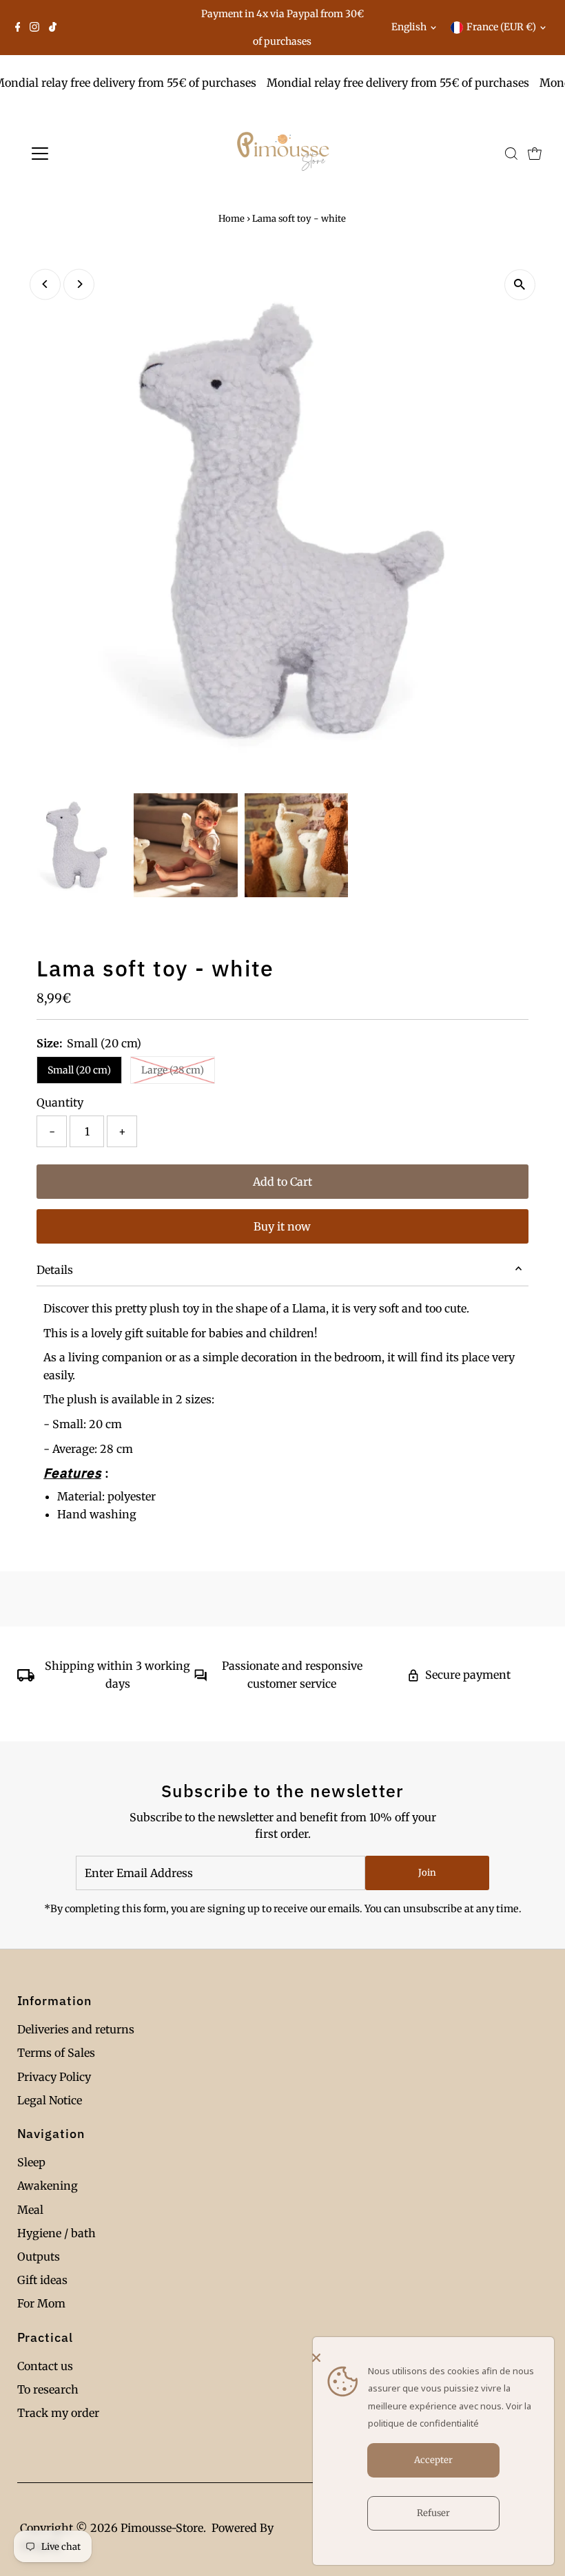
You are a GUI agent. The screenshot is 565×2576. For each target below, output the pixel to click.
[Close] (430, 2358)
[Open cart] (535, 154)
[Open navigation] (84, 154)
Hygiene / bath (56, 2233)
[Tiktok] (53, 28)
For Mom (41, 2303)
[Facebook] (18, 28)
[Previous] (45, 284)
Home (232, 219)
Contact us (45, 2366)
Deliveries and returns (76, 2029)
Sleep (31, 2162)
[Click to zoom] (520, 285)
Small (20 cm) (79, 1070)
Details (55, 1270)
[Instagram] (34, 28)
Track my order (58, 2413)
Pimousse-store (162, 2528)
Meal (30, 2210)
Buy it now (282, 1226)
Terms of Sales (56, 2053)
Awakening (48, 2186)
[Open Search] (511, 154)
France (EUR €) (501, 27)
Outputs (39, 2256)
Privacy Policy (54, 2077)
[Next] (79, 284)
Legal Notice (50, 2100)
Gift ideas (42, 2280)
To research (48, 2389)
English (409, 27)
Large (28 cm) (173, 1070)
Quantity (60, 1102)
